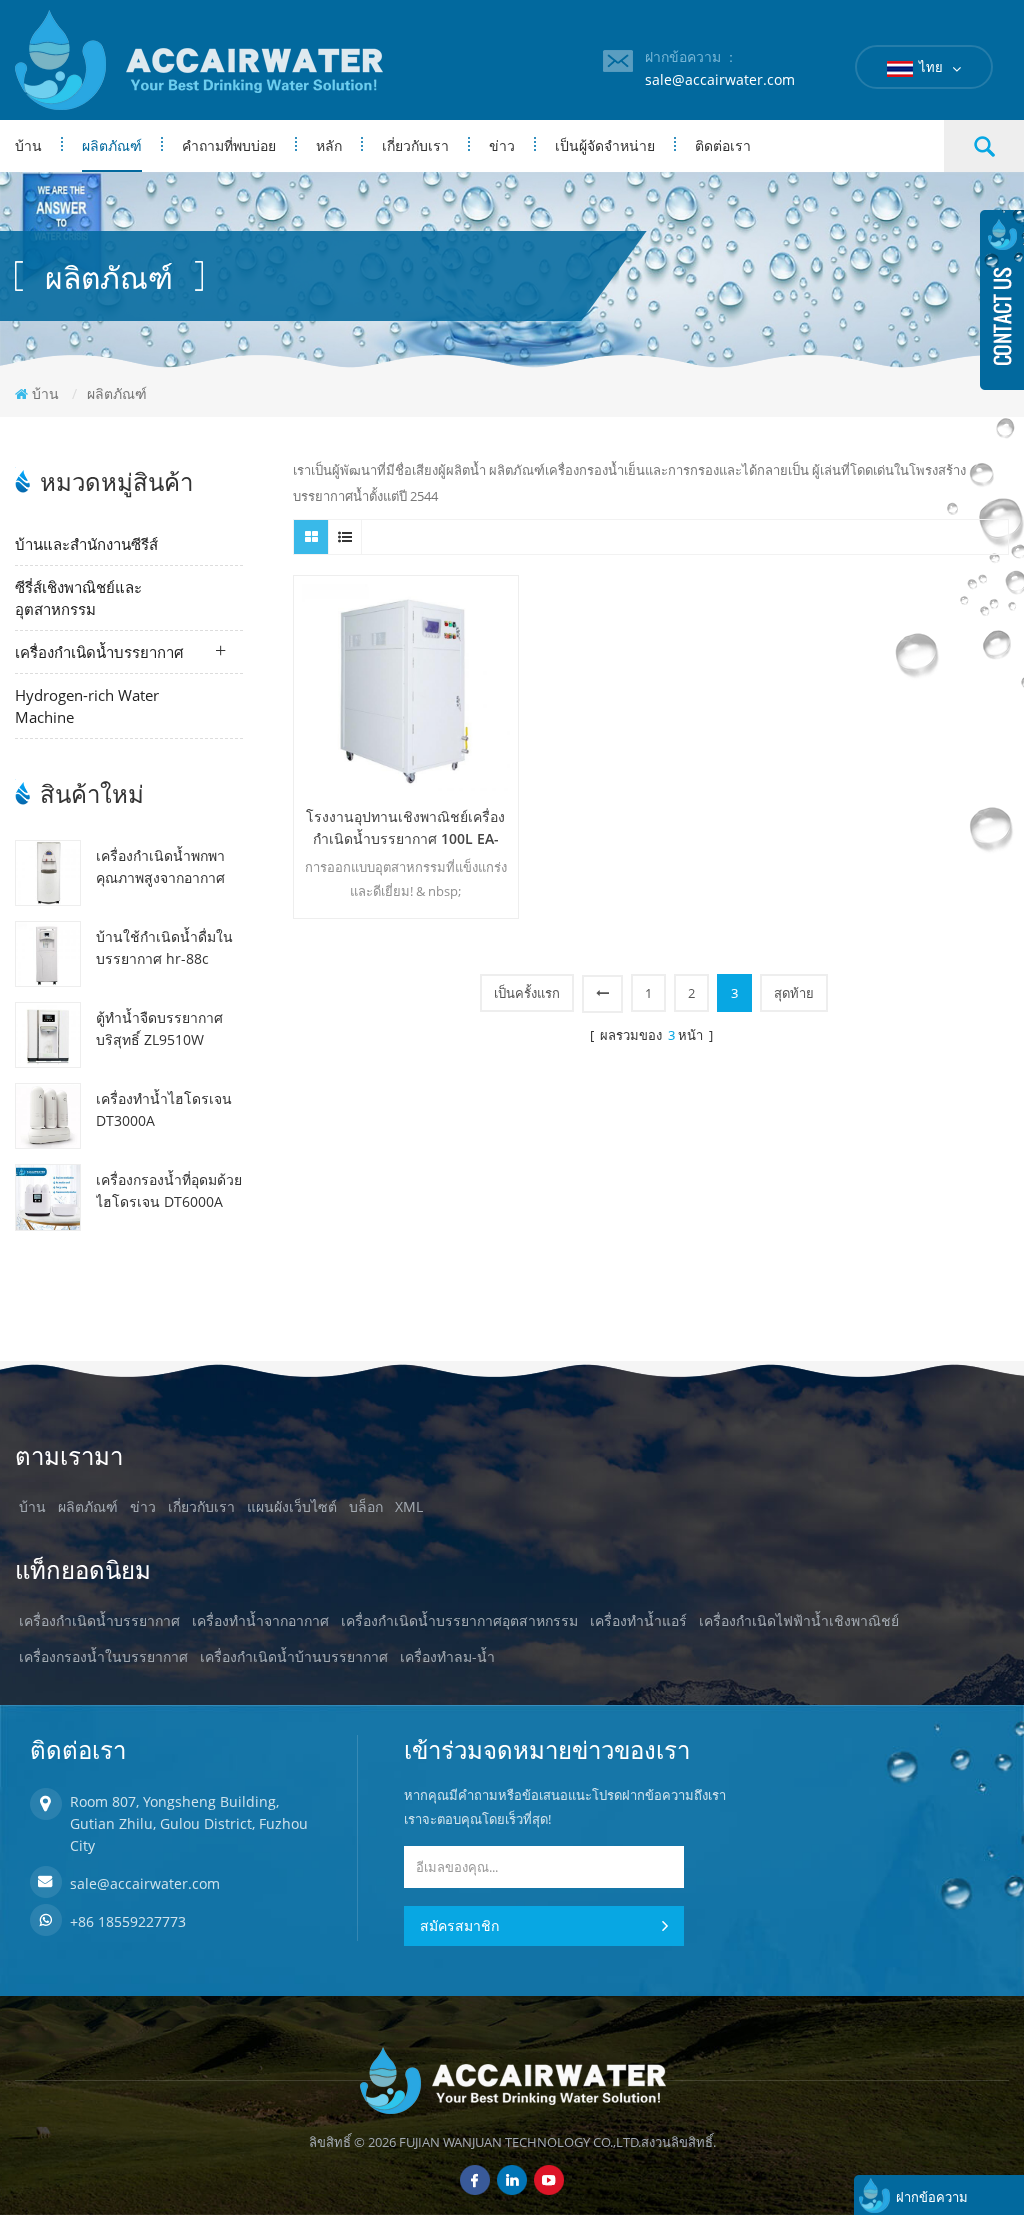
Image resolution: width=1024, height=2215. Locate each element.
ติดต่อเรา (723, 145)
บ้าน (28, 145)
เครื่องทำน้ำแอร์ (638, 1620)
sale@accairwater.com (720, 79)
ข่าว (502, 145)
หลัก (329, 145)
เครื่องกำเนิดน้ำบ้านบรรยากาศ (294, 1656)
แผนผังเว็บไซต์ (292, 1506)
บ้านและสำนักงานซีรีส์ (86, 544)
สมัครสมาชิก (459, 1925)
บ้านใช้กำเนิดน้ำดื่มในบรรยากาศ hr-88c (164, 947)
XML (409, 1506)
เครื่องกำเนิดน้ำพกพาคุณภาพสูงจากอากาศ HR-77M (160, 867)
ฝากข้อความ (932, 2197)
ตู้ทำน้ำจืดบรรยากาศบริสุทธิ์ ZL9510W (159, 1028)
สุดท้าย (794, 993)
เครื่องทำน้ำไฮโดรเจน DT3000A (164, 1109)
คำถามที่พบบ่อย (229, 145)
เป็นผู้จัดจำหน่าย (605, 145)
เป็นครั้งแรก (527, 993)
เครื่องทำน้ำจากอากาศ (260, 1620)
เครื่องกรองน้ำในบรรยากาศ (103, 1656)
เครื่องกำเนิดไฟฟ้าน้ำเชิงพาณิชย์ (799, 1620)
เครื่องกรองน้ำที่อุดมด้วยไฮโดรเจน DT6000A (169, 1190)
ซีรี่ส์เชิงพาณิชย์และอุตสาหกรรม (78, 598)
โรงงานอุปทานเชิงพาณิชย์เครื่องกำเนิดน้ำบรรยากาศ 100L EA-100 (405, 828)
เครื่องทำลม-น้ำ (447, 1656)
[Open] (1002, 300)
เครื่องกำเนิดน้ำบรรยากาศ (99, 652)
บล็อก (366, 1506)
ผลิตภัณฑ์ (112, 145)
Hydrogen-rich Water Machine (87, 706)
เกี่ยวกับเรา (415, 145)
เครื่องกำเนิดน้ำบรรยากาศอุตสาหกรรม (459, 1620)
